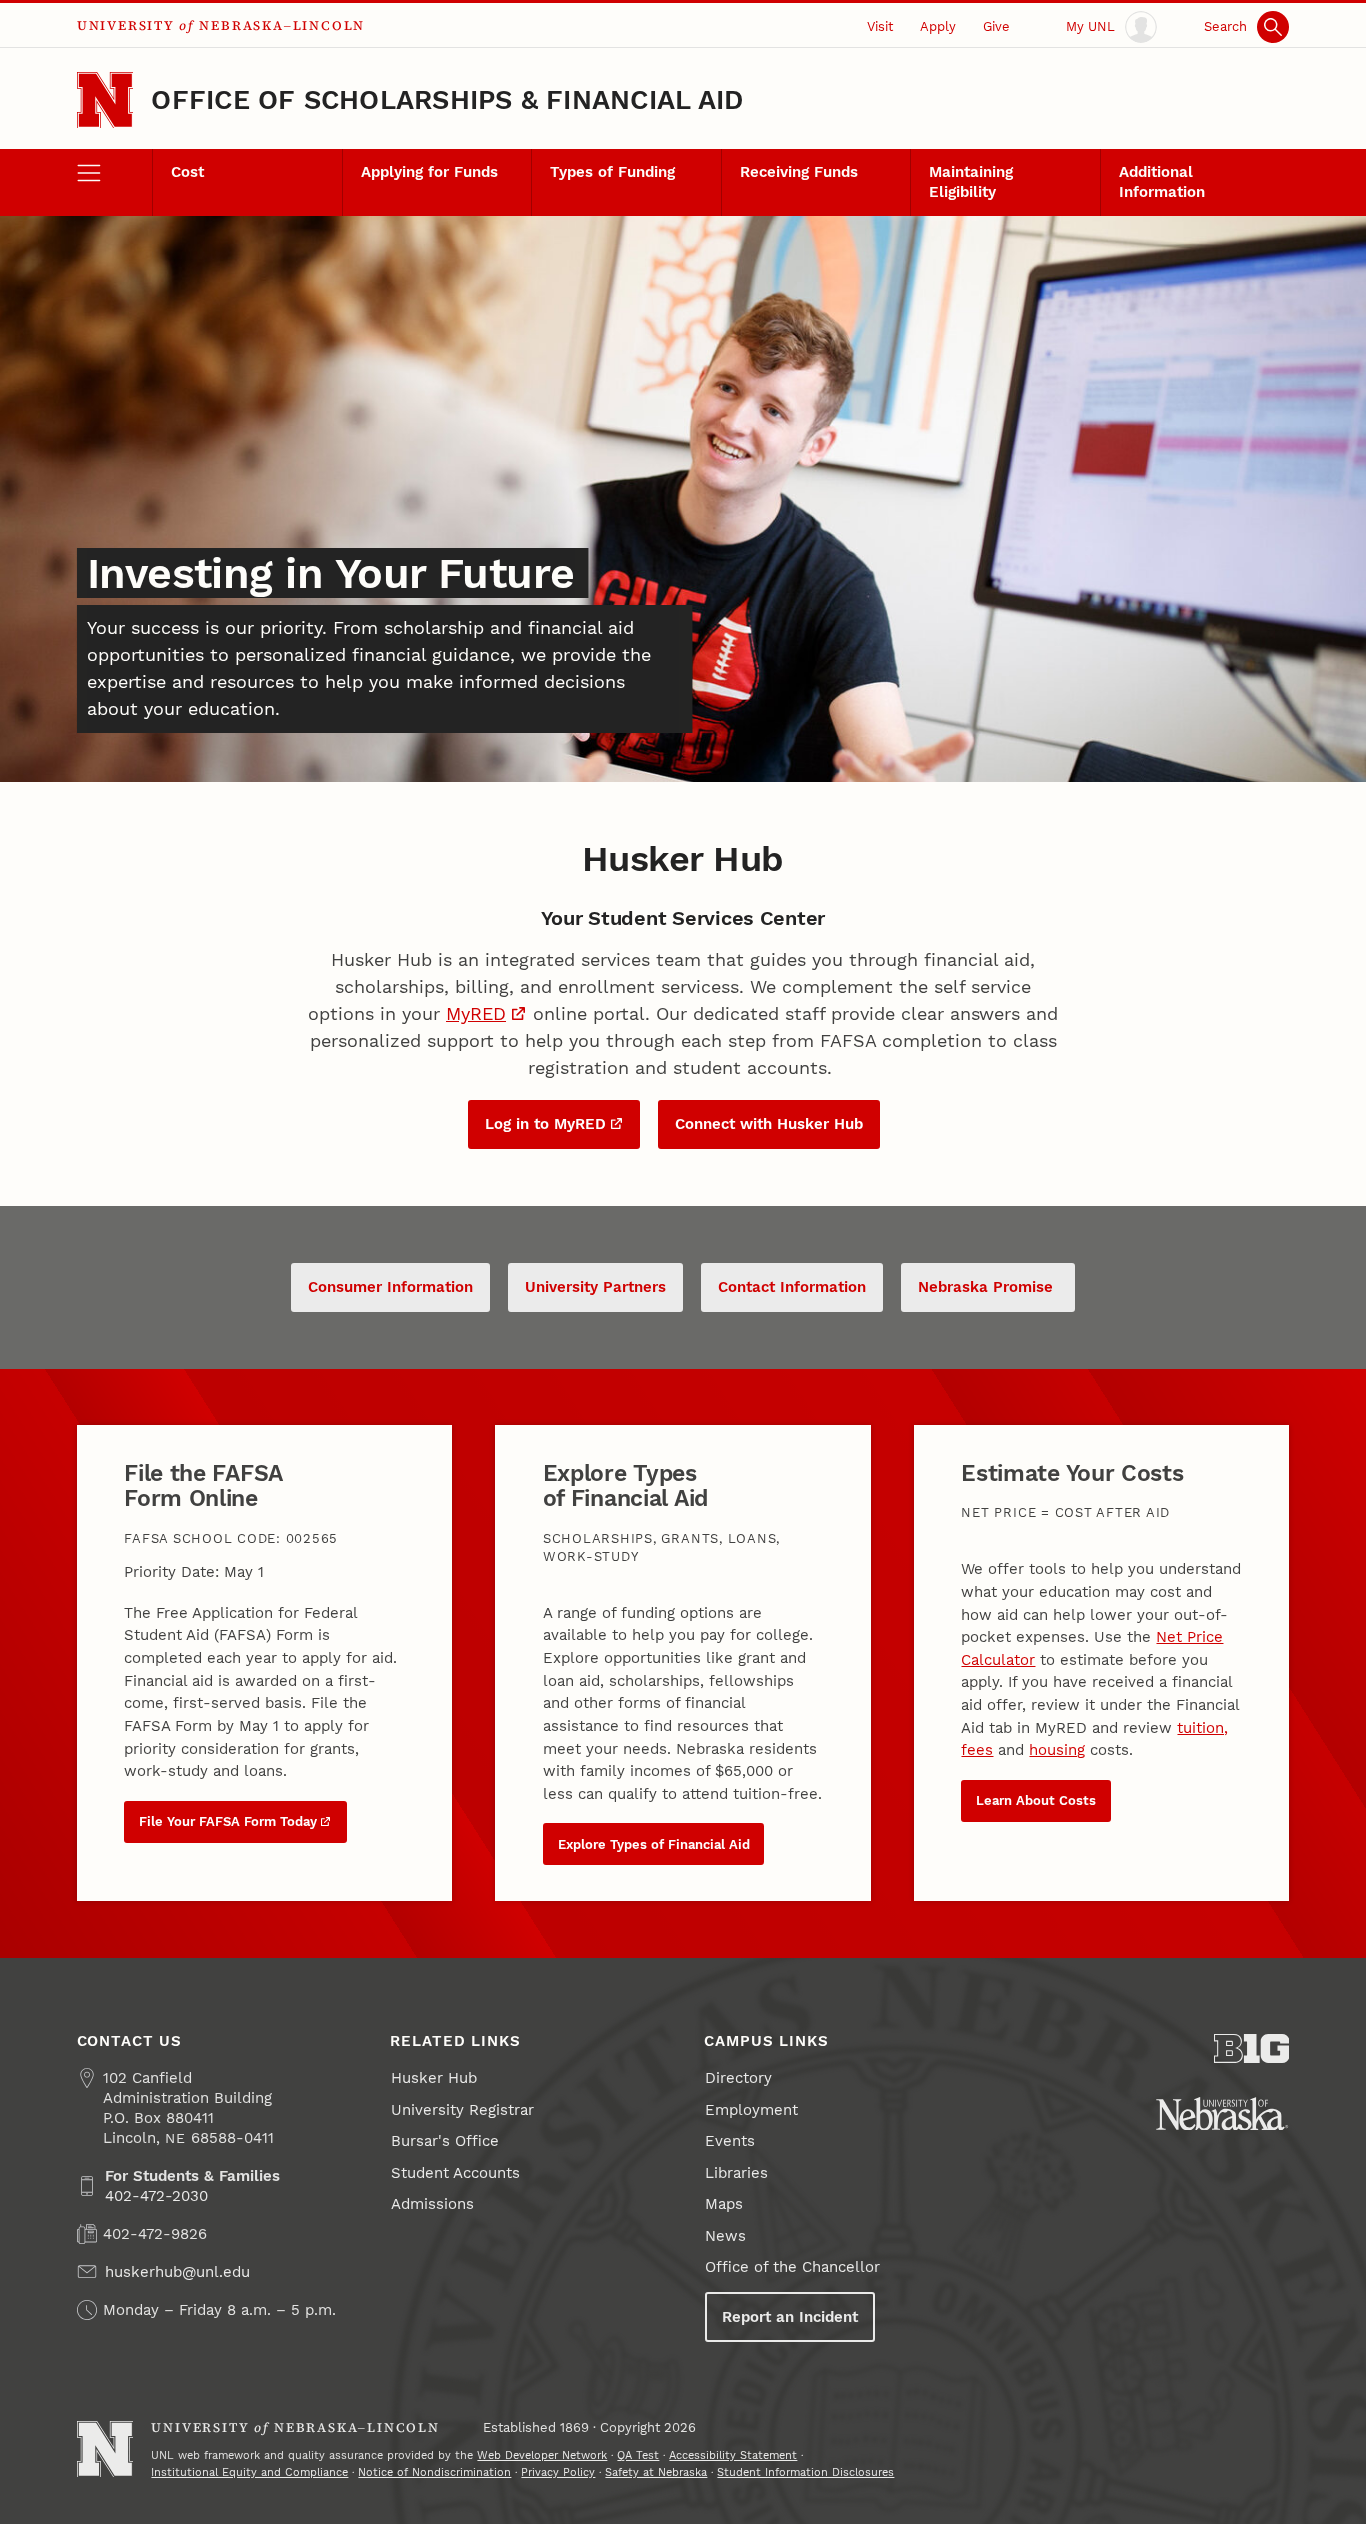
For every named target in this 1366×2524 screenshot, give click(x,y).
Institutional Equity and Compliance (249, 2472)
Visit (880, 26)
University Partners (595, 1287)
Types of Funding (612, 172)
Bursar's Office (445, 2141)
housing (1057, 1750)
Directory (738, 2078)
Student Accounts (455, 2173)
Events (730, 2141)
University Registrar (462, 2110)
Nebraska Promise (988, 1287)
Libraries (736, 2173)
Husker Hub (434, 2078)
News (725, 2236)
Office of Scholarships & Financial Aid (447, 100)
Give (996, 26)
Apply (938, 26)
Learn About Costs (1036, 1800)
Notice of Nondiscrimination (434, 2472)
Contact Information (792, 1287)
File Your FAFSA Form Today (228, 1821)
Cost (187, 172)
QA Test (638, 2455)
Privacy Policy (558, 2472)
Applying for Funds (429, 172)
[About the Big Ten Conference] (1252, 2048)
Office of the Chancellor (792, 2267)
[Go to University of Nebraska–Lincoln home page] (105, 100)
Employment (751, 2110)
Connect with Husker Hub (769, 1124)
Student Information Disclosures (805, 2472)
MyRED (476, 1013)
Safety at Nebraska (656, 2472)
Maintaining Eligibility (971, 182)
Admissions (432, 2204)
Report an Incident (790, 2317)
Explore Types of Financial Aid (654, 1844)
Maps (724, 2204)
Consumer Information (390, 1287)
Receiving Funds (799, 172)
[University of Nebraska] (1222, 2114)
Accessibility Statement (733, 2455)
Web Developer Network (542, 2455)
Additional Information (1162, 182)
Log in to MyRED (545, 1124)
